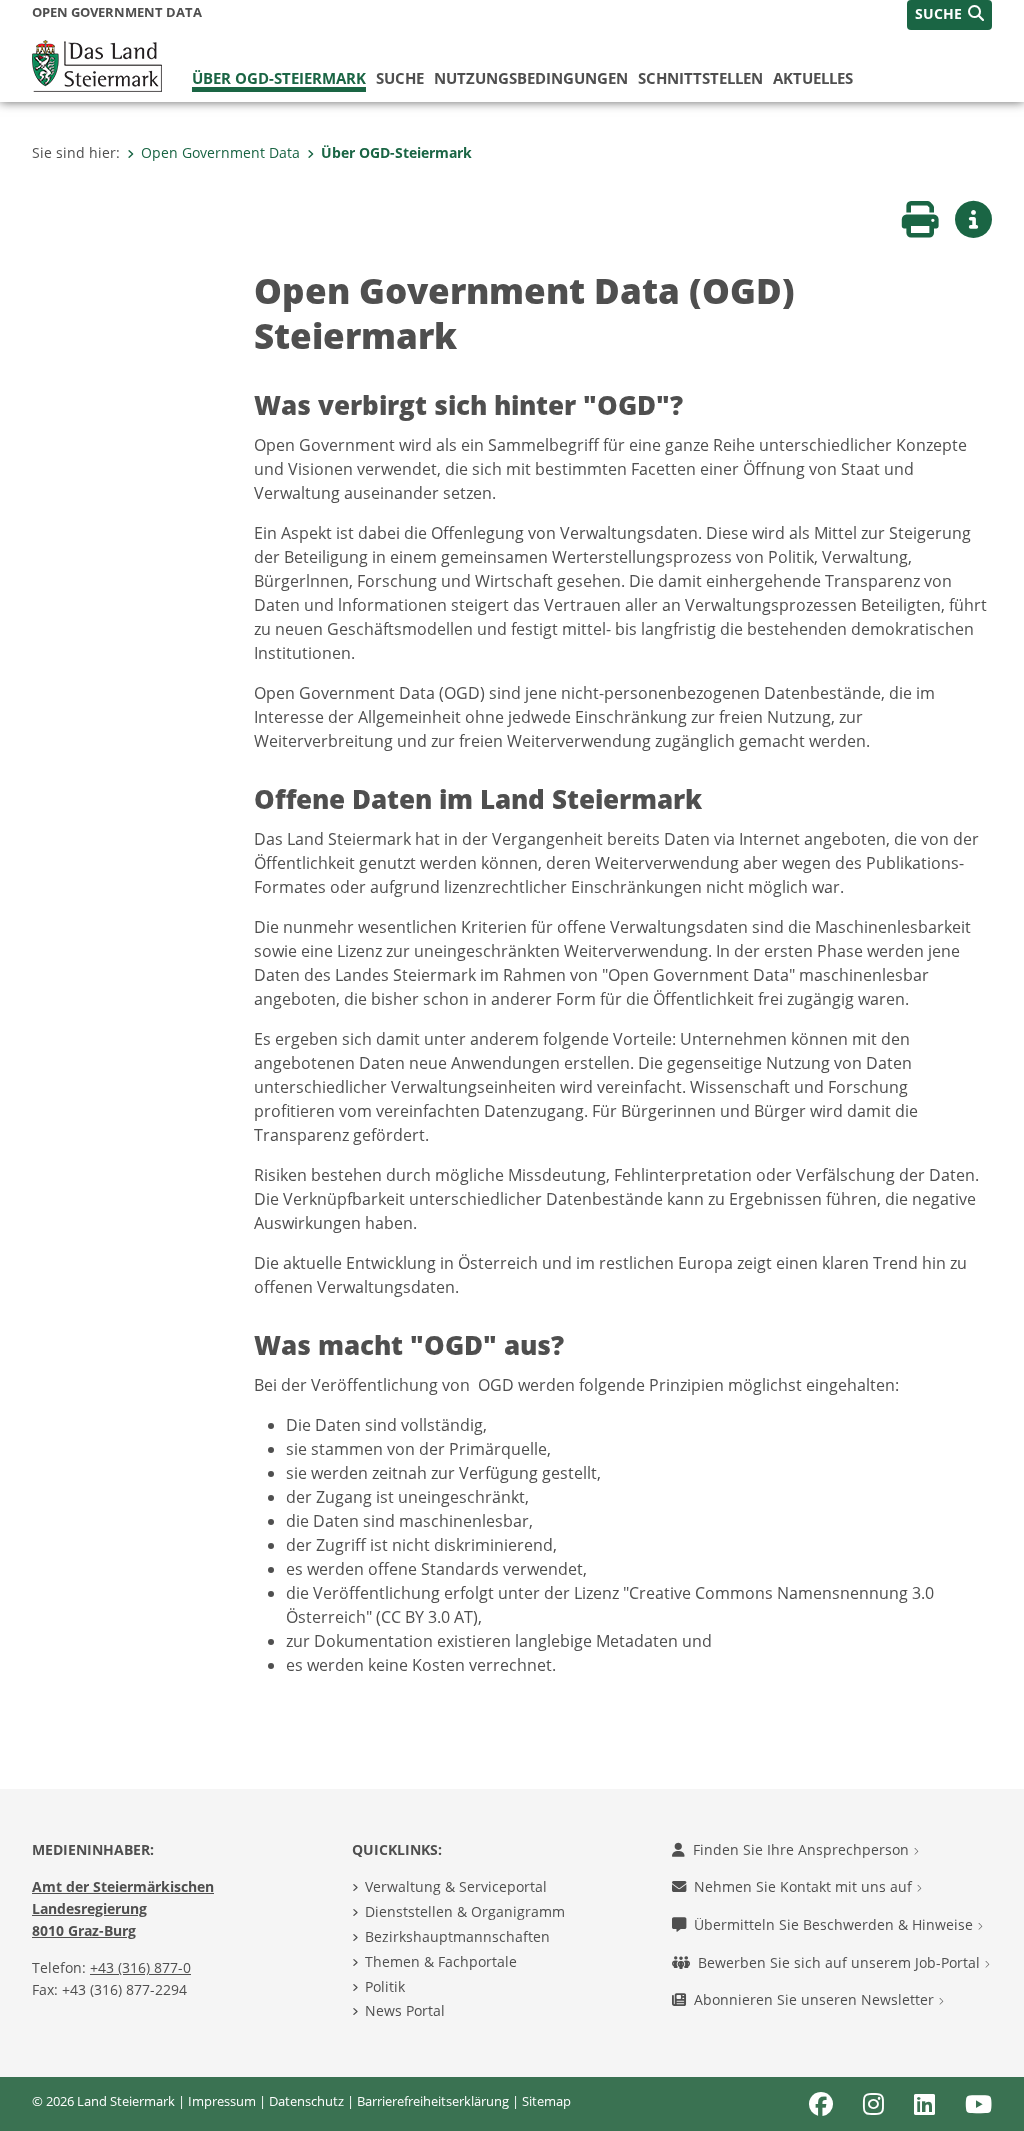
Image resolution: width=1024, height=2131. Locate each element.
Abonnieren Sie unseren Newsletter (816, 1999)
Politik (385, 1986)
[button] (949, 15)
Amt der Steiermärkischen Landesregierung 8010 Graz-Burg (123, 1908)
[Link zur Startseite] (97, 64)
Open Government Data (220, 152)
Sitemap (546, 2101)
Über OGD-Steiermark (279, 78)
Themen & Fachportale (441, 1961)
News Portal (405, 2010)
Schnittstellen (700, 78)
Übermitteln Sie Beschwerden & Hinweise (835, 1924)
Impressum (222, 2101)
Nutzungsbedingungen (531, 78)
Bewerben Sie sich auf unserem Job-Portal (841, 1962)
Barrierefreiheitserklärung (433, 2101)
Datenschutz (306, 2101)
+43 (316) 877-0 (140, 1967)
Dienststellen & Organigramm (465, 1911)
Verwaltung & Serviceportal (456, 1886)
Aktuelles (813, 78)
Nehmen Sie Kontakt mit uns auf (805, 1886)
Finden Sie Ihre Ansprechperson (803, 1849)
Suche (400, 78)
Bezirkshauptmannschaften (457, 1936)
